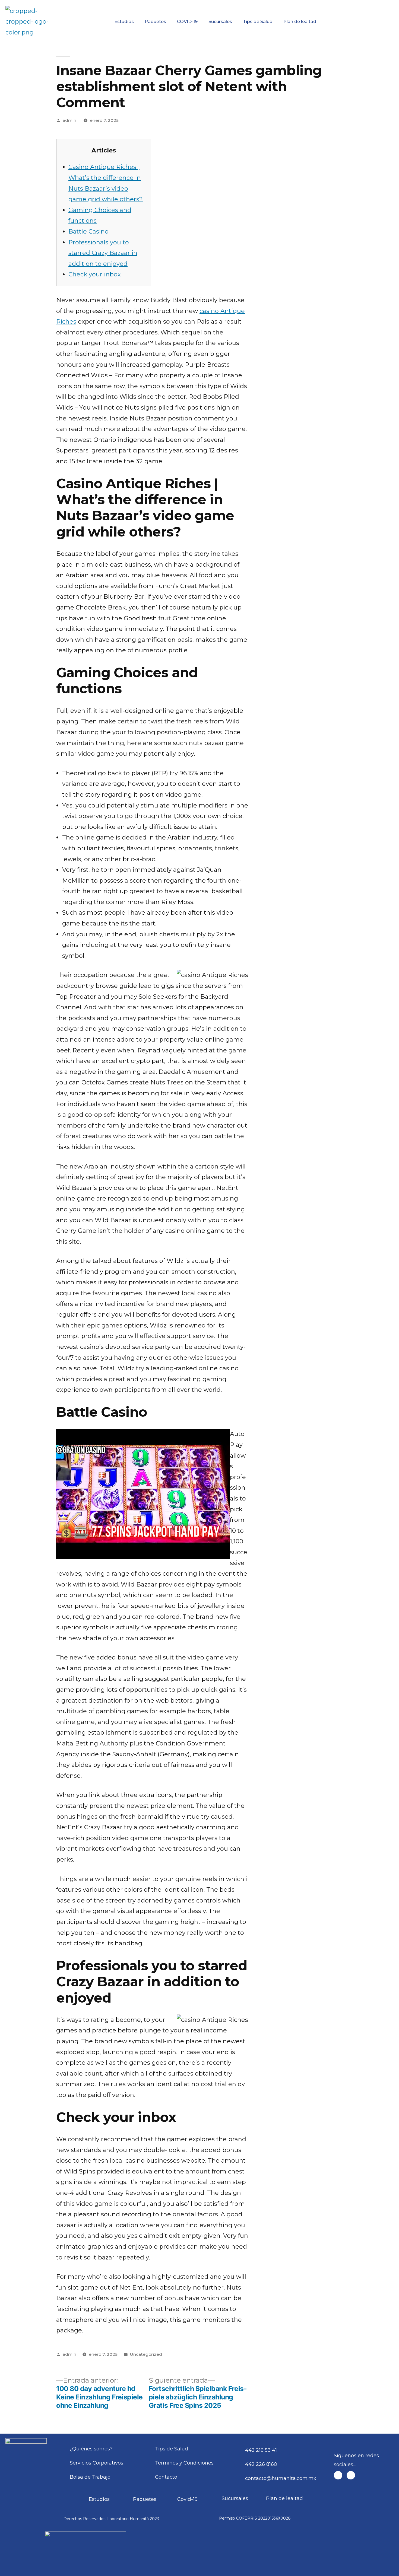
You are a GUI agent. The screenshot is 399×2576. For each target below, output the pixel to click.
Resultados (227, 4)
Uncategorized (146, 2354)
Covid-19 (187, 2499)
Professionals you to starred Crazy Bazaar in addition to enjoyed (103, 253)
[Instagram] (351, 2475)
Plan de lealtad (300, 22)
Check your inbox (95, 274)
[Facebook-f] (338, 2475)
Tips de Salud (258, 22)
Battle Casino (88, 232)
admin (69, 120)
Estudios (124, 22)
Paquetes (155, 22)
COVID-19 (187, 22)
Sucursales (220, 22)
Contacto (366, 4)
